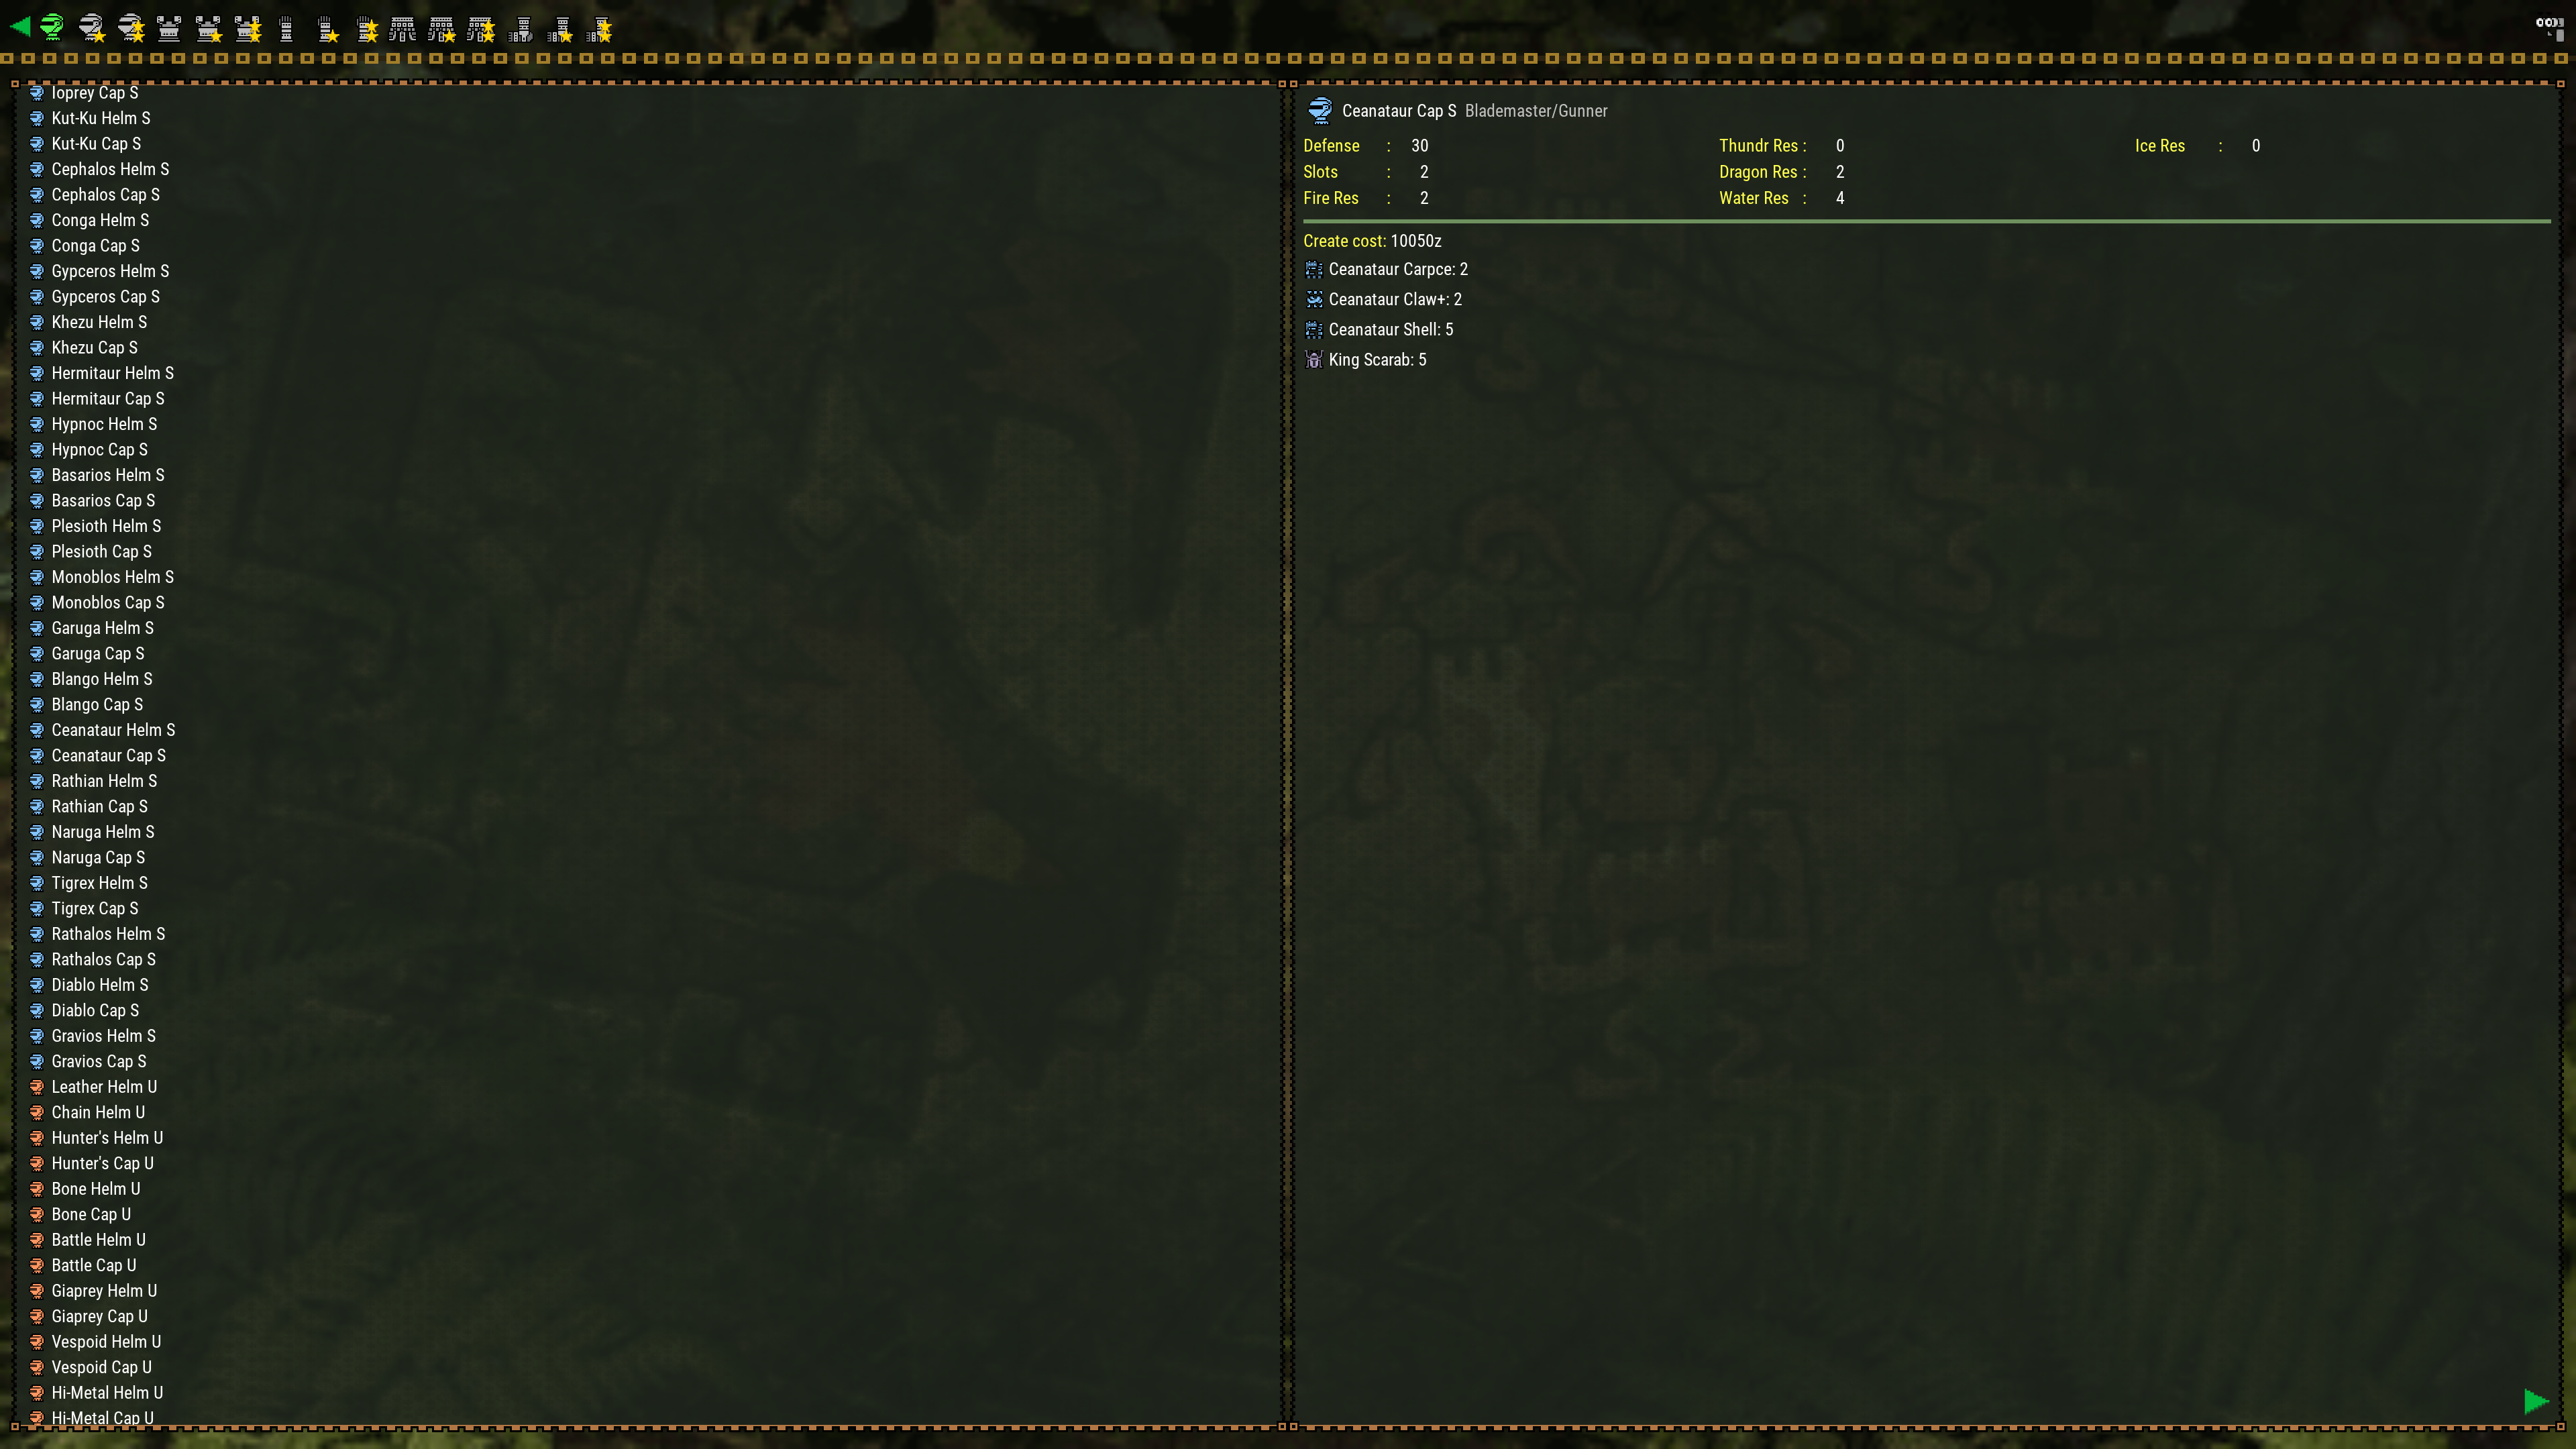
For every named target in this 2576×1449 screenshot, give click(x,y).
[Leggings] (521, 27)
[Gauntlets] (288, 27)
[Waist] (405, 27)
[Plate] (171, 27)
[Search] (2549, 27)
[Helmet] (54, 27)
